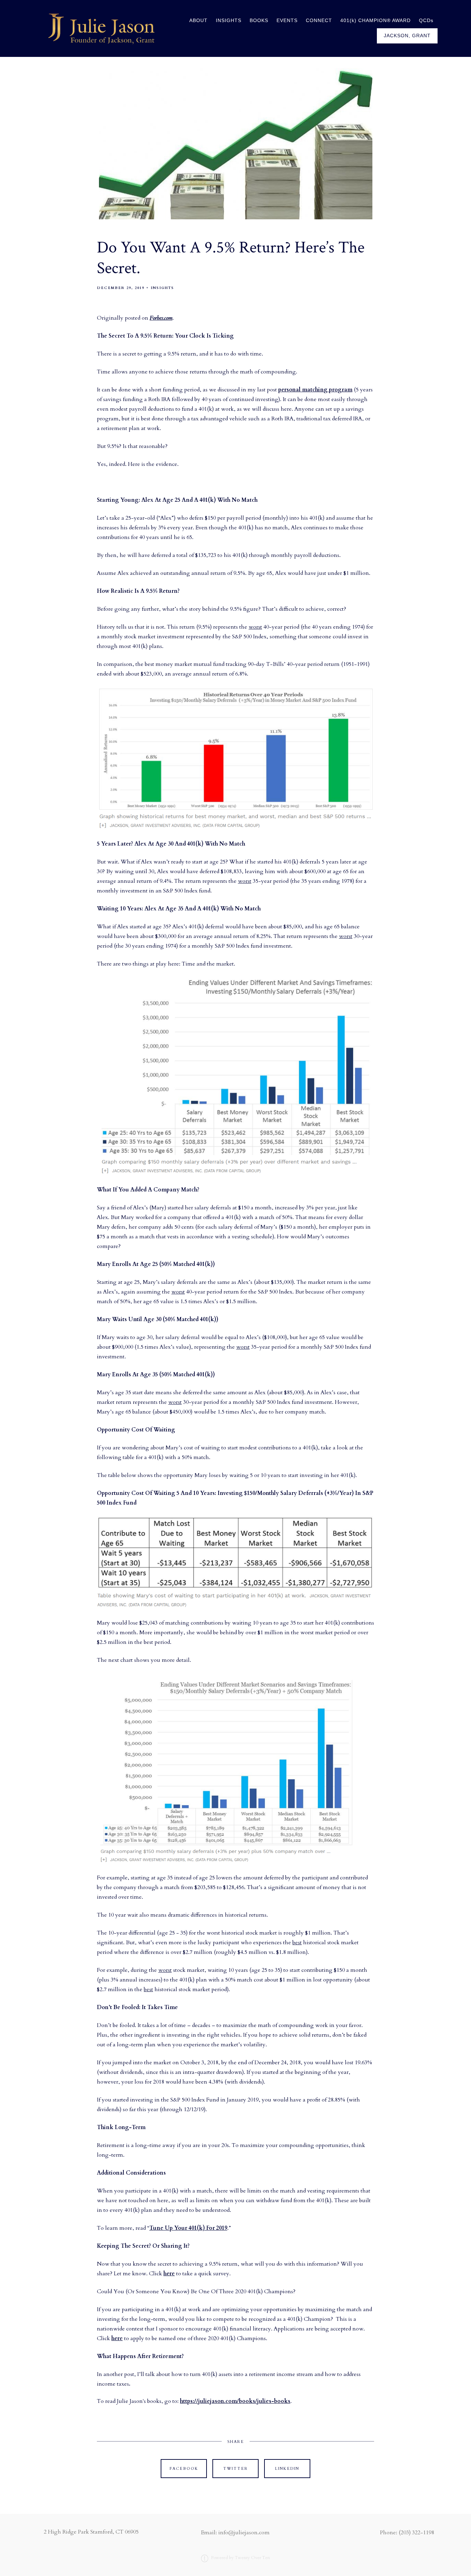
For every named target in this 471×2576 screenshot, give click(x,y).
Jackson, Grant (407, 36)
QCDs (426, 21)
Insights (162, 288)
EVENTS (287, 21)
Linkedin (287, 2469)
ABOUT (198, 21)
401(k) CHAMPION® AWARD (375, 21)
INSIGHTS (229, 21)
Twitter (235, 2469)
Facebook (184, 2469)
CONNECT (319, 21)
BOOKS (259, 21)
